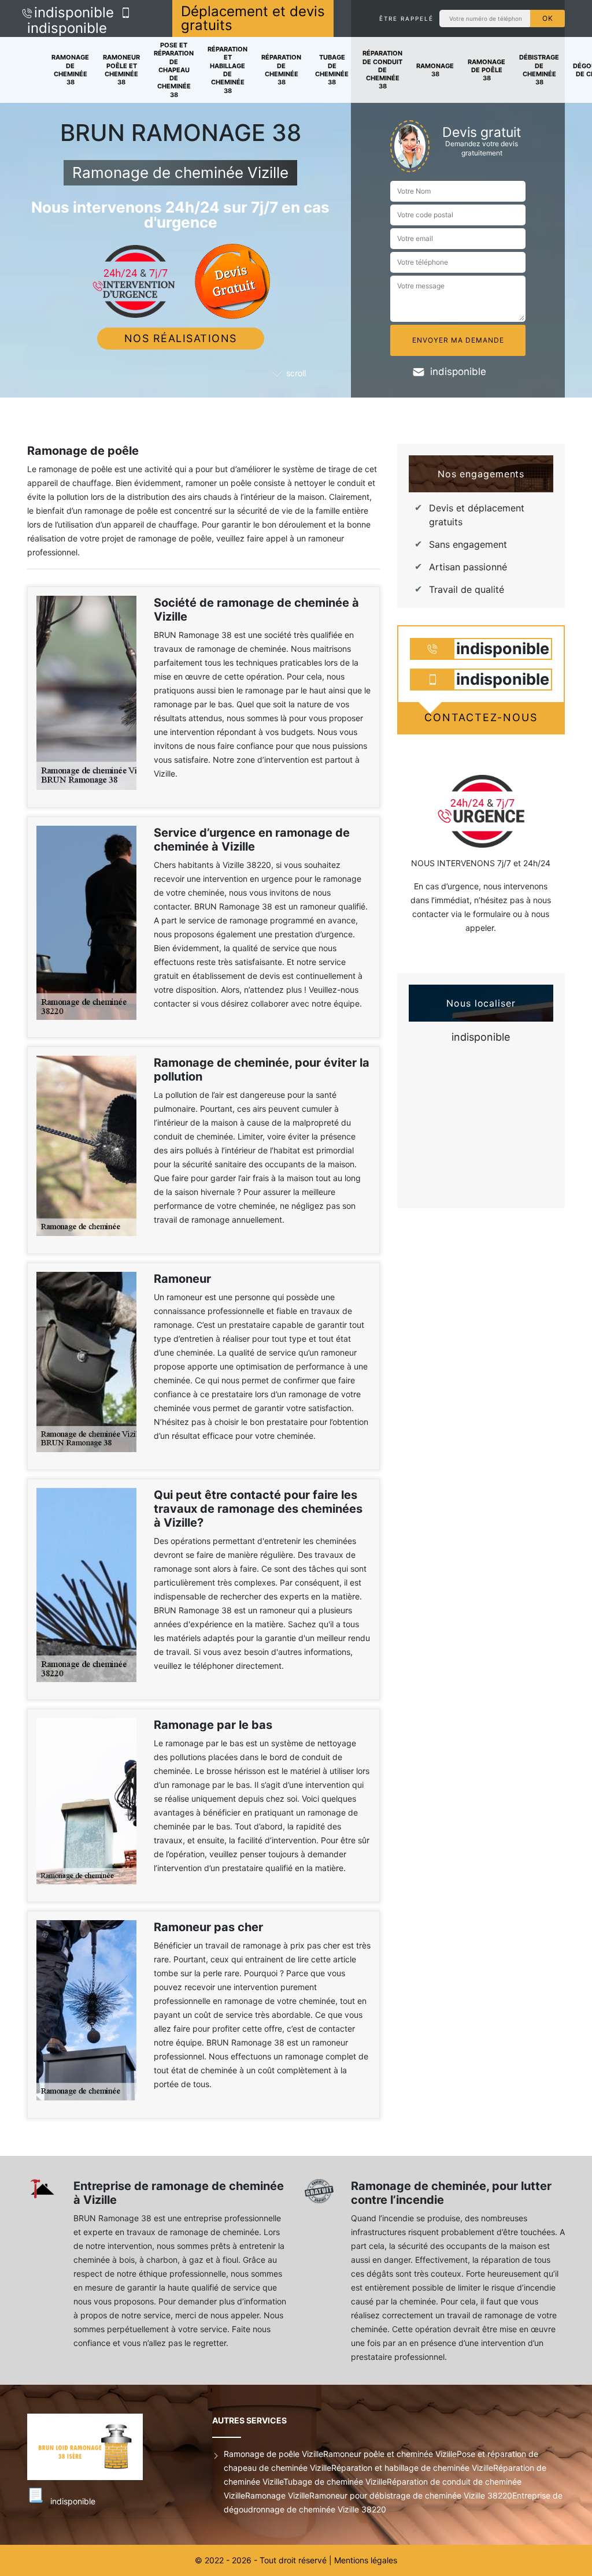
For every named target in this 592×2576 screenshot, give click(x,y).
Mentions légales (366, 2560)
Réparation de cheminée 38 (281, 70)
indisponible (74, 12)
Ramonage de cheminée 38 (70, 70)
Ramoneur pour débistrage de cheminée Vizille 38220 (411, 2495)
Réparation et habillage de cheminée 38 (227, 70)
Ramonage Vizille (277, 2495)
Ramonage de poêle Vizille (273, 2454)
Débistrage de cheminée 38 (539, 70)
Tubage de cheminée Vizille (335, 2482)
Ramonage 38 (435, 70)
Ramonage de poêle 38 (486, 70)
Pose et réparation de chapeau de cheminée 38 (174, 70)
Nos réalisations (181, 338)
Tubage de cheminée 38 (332, 70)
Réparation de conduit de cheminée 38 (382, 70)
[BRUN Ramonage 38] (102, 2447)
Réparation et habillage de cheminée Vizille (412, 2468)
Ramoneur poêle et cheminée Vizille (390, 2454)
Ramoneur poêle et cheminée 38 (121, 70)
